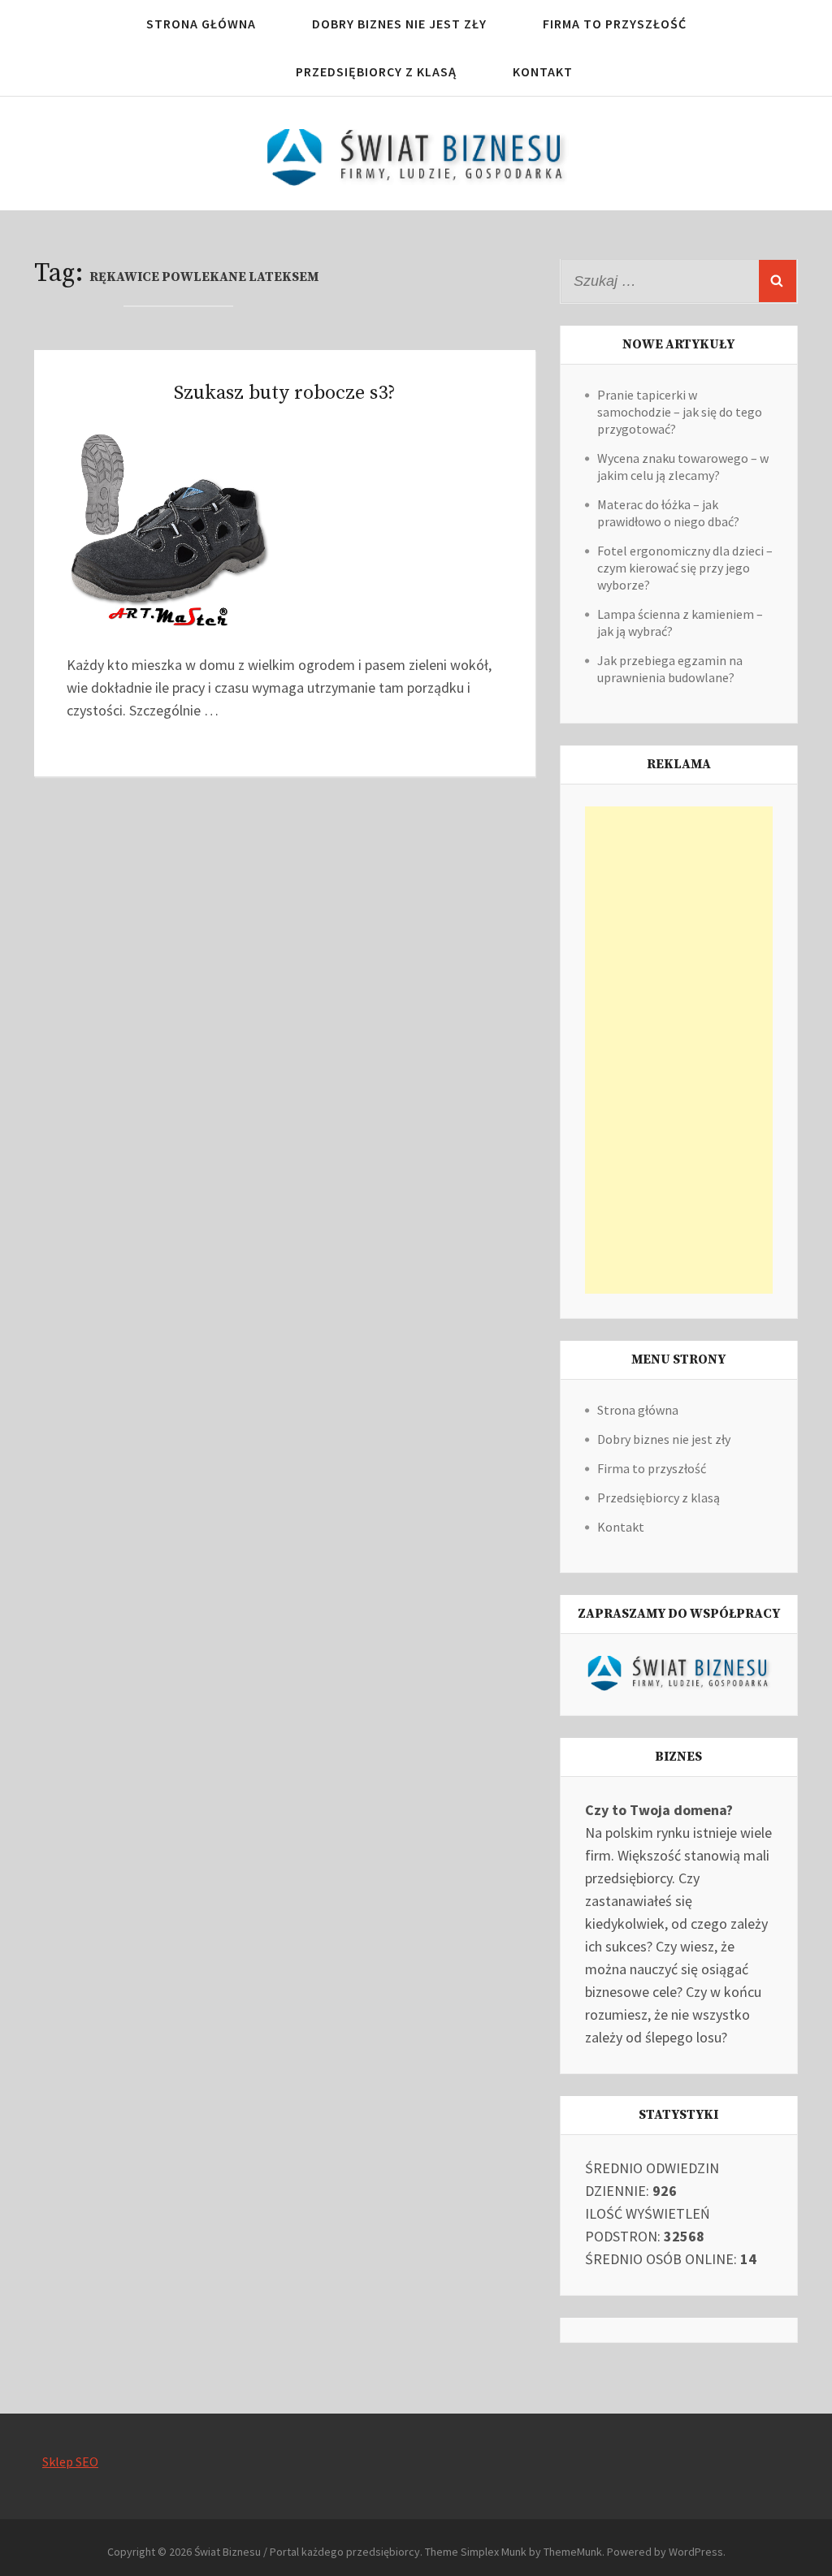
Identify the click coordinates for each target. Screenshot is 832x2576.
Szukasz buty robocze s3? (285, 393)
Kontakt (543, 71)
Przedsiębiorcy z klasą (376, 71)
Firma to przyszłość (615, 24)
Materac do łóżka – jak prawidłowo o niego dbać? (668, 513)
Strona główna (201, 24)
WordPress (696, 2552)
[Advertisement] (679, 1050)
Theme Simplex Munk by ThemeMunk (513, 2552)
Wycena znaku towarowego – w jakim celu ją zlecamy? (683, 467)
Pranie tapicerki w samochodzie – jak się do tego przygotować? (680, 412)
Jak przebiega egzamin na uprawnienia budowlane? (670, 669)
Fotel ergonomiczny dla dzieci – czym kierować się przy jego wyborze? (685, 568)
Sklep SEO (70, 2461)
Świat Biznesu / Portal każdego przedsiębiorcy (307, 2552)
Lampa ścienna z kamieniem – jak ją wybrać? (680, 622)
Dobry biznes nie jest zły (399, 24)
